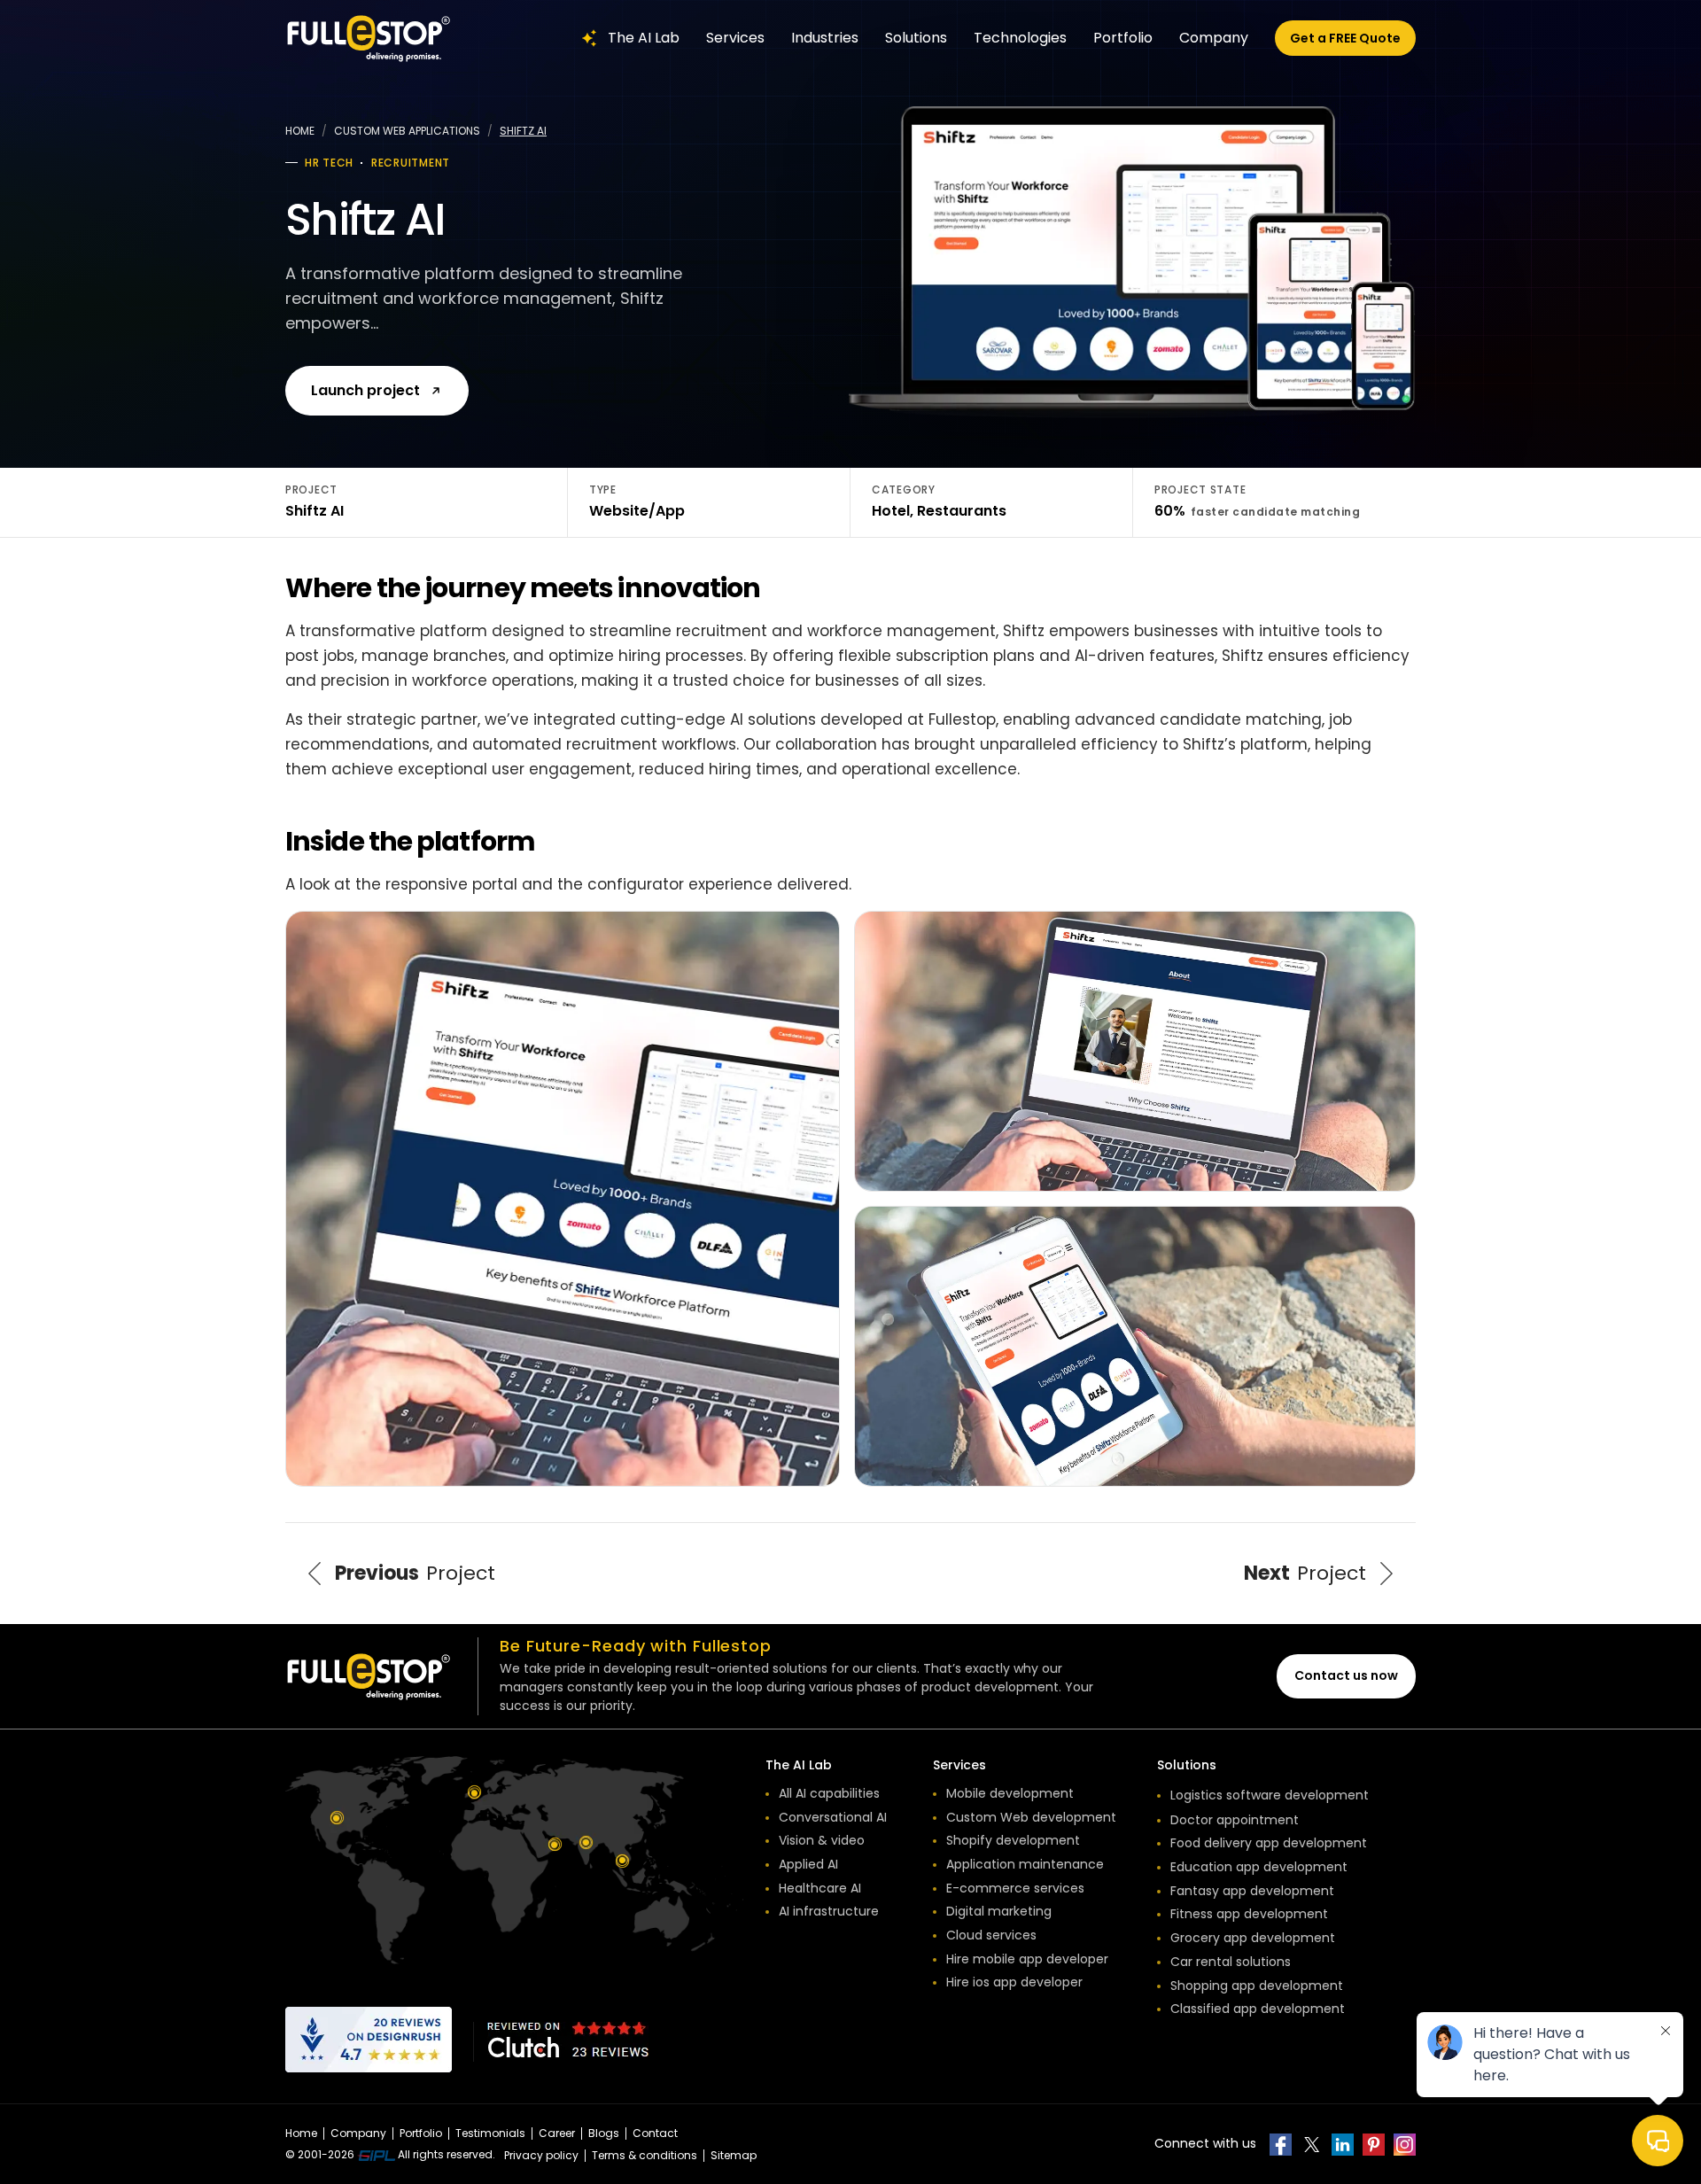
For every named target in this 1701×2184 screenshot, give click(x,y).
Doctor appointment (1235, 1820)
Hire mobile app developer (1027, 1959)
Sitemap (734, 2155)
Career (557, 2133)
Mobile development (1010, 1793)
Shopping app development (1257, 1986)
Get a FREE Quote (1345, 38)
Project (415, 1573)
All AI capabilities (829, 1793)
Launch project (365, 390)
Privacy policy (541, 2155)
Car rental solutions (1231, 1962)
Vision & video (822, 1840)
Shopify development (1013, 1840)
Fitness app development (1249, 1914)
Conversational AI (833, 1817)
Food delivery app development (1269, 1843)
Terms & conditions (645, 2155)
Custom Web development (1031, 1817)
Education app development (1259, 1867)
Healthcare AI (820, 1888)
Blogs (604, 2133)
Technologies (1020, 38)
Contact (655, 2133)
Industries (825, 38)
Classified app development (1258, 2009)
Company (1214, 38)
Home (300, 131)
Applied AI (808, 1864)
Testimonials (490, 2133)
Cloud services (991, 1935)
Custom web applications (407, 131)
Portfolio (1123, 38)
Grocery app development (1253, 1938)
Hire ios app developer (1014, 1982)
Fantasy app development (1252, 1891)
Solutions (916, 38)
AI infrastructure (829, 1911)
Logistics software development (1270, 1795)
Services (735, 38)
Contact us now (1346, 1675)
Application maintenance (1025, 1864)
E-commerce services (1015, 1888)
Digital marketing (999, 1911)
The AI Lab (644, 38)
